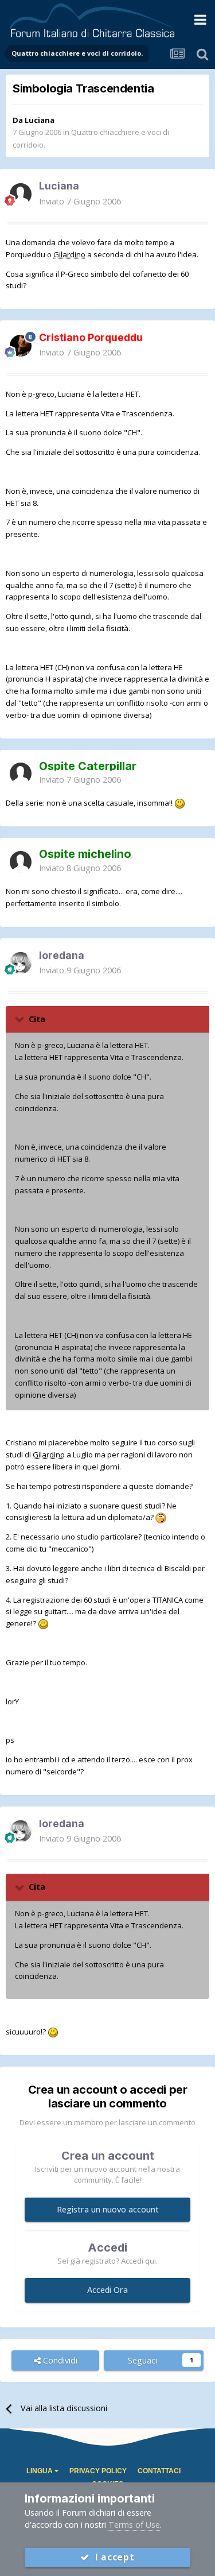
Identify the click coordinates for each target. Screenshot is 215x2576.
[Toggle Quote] (21, 1019)
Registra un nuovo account (108, 2209)
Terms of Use (134, 2525)
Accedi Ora (107, 2290)
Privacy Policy (98, 2471)
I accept (112, 2557)
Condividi (59, 2360)
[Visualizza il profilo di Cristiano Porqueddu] (21, 346)
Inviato (80, 201)
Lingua (40, 2471)
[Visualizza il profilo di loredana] (21, 963)
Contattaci (159, 2471)
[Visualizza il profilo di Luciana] (21, 194)
